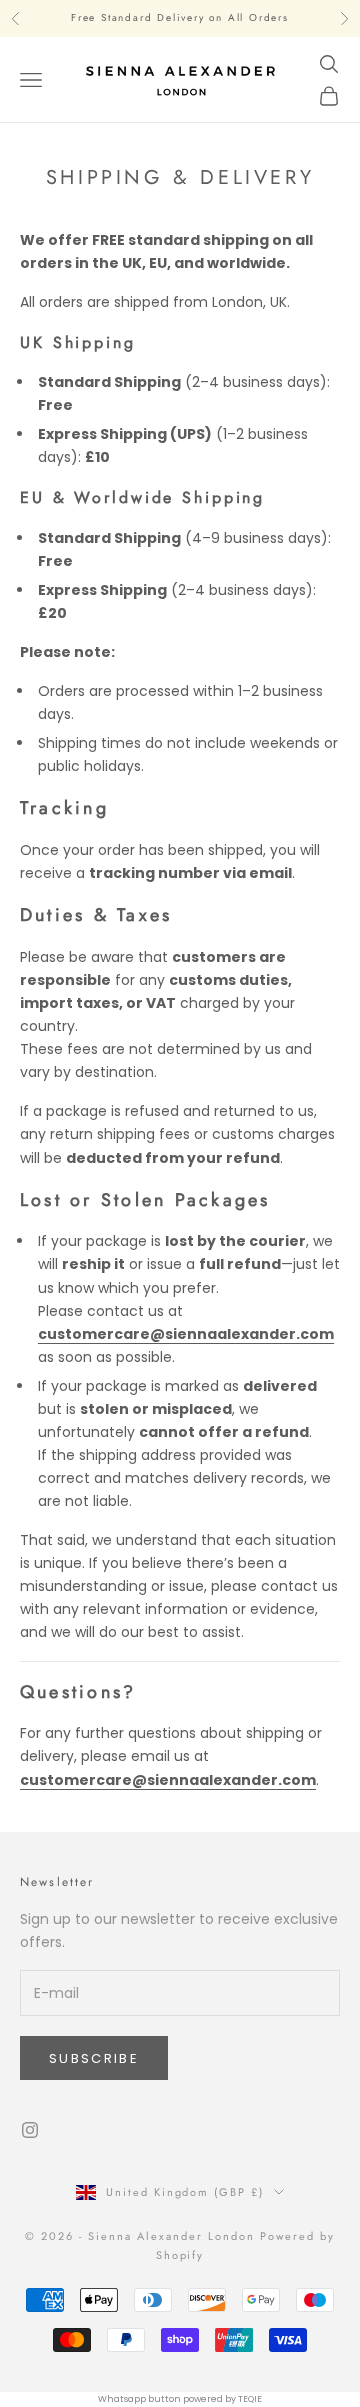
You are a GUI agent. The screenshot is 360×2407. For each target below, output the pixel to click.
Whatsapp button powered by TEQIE (180, 2399)
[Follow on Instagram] (30, 2130)
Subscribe (94, 2058)
